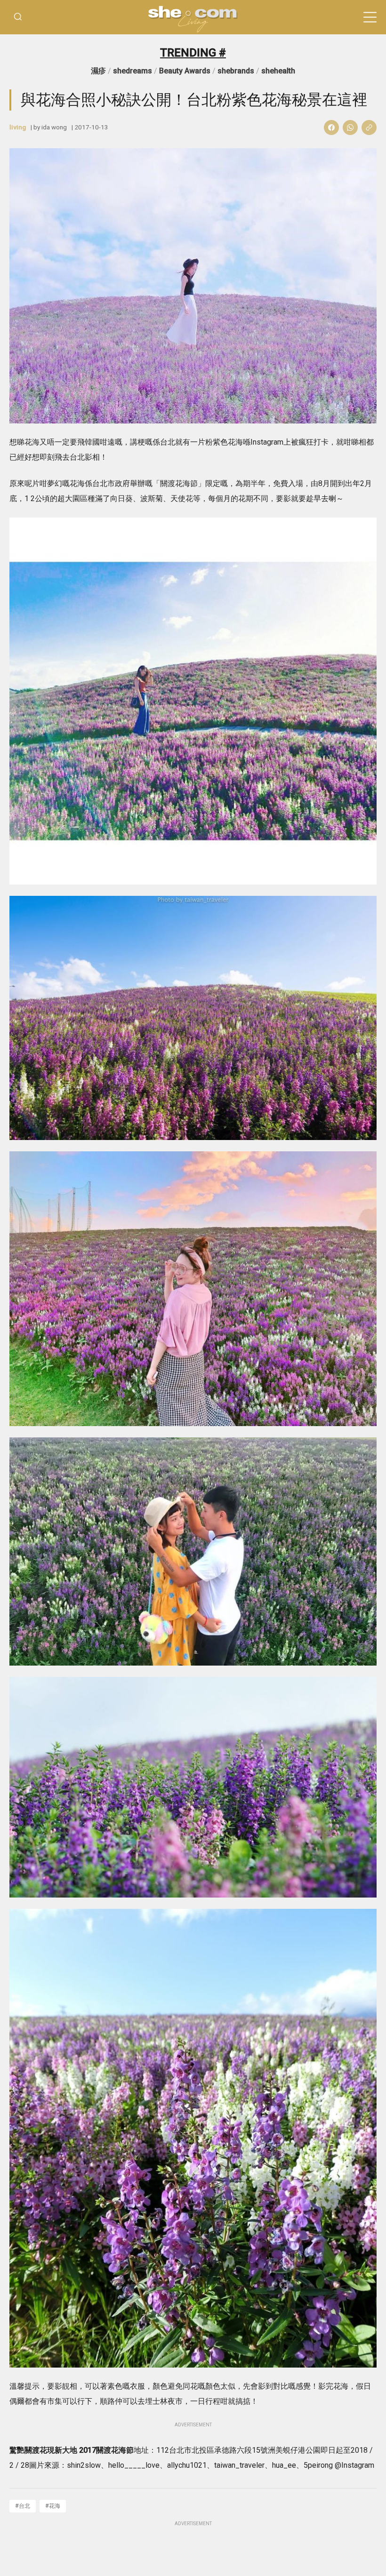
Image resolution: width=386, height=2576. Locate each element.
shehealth (278, 71)
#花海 (53, 2506)
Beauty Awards (185, 71)
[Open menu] (370, 17)
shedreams (133, 71)
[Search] (18, 17)
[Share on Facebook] (331, 128)
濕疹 (98, 71)
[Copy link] (369, 128)
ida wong (54, 127)
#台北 (23, 2506)
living (18, 127)
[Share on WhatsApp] (350, 128)
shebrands (236, 71)
